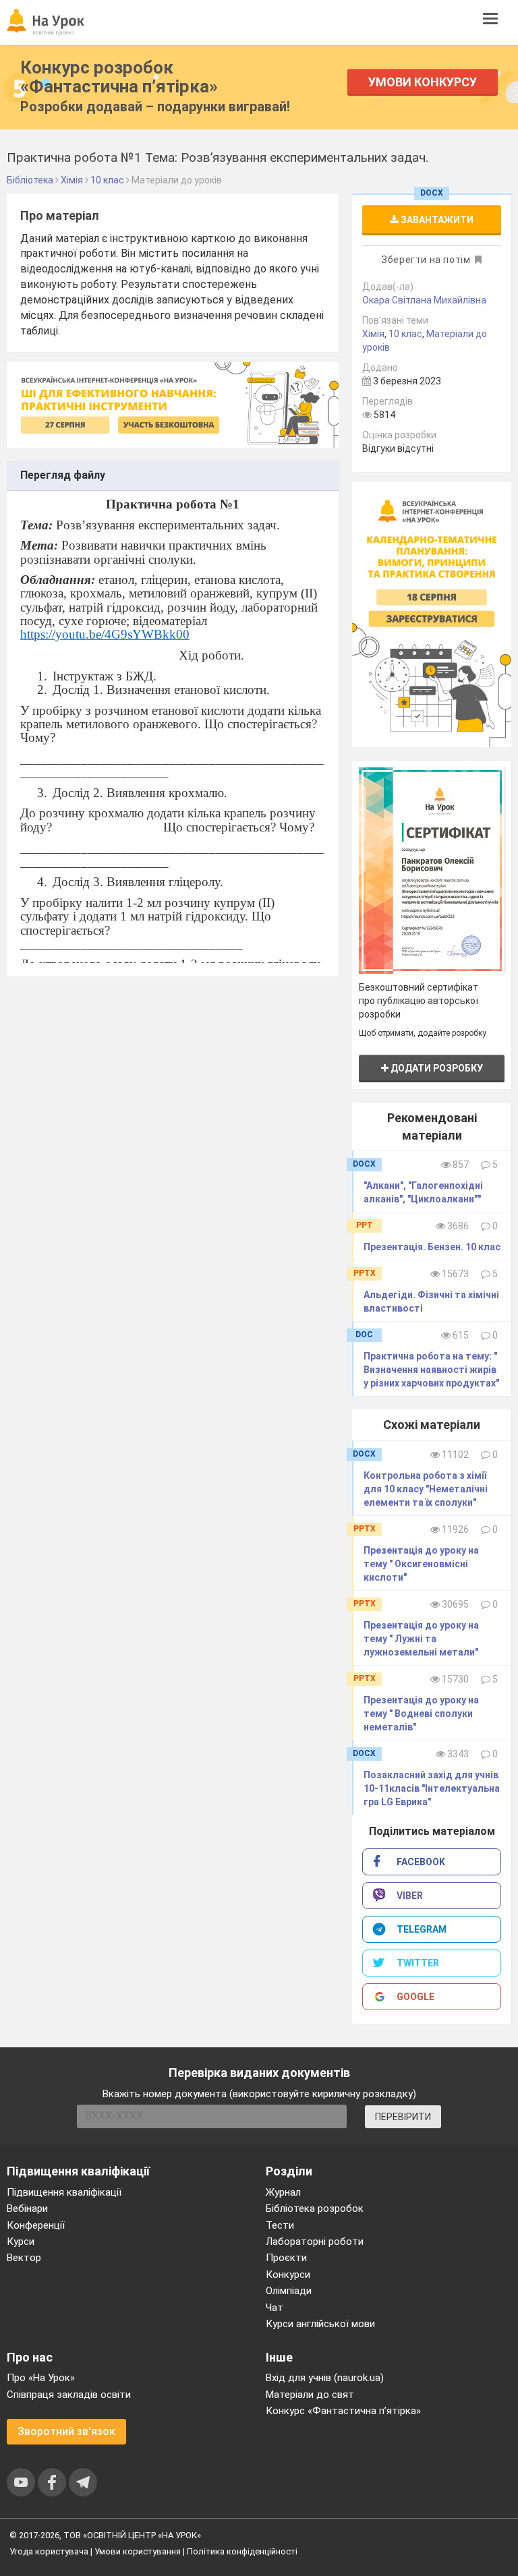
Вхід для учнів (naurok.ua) (325, 2378)
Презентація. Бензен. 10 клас (432, 1247)
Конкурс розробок (119, 77)
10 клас (405, 334)
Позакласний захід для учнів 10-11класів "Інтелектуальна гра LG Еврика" (432, 1788)
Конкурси (288, 2275)
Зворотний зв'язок (66, 2431)
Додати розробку (436, 1068)
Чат (275, 2308)
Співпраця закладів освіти (69, 2395)
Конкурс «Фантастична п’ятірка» (343, 2411)
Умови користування (138, 2551)
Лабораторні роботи (315, 2242)
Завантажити (436, 220)
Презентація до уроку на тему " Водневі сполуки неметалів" (421, 1714)
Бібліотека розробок (315, 2208)
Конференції (36, 2225)
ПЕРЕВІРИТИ (403, 2117)
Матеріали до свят (310, 2395)
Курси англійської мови (320, 2324)
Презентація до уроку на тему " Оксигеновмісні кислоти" (421, 1564)
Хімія (373, 334)
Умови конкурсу (423, 82)
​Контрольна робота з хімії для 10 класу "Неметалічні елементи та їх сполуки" (426, 1489)
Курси (21, 2242)
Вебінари (27, 2208)
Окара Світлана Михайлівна (424, 300)
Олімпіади (289, 2291)
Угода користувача (49, 2551)
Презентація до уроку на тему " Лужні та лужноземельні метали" (421, 1639)
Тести (280, 2225)
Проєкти (286, 2258)
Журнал (283, 2192)
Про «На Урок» (41, 2378)
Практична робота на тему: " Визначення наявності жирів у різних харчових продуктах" (431, 1370)
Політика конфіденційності (242, 2551)
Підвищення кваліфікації (64, 2192)
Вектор (24, 2258)
